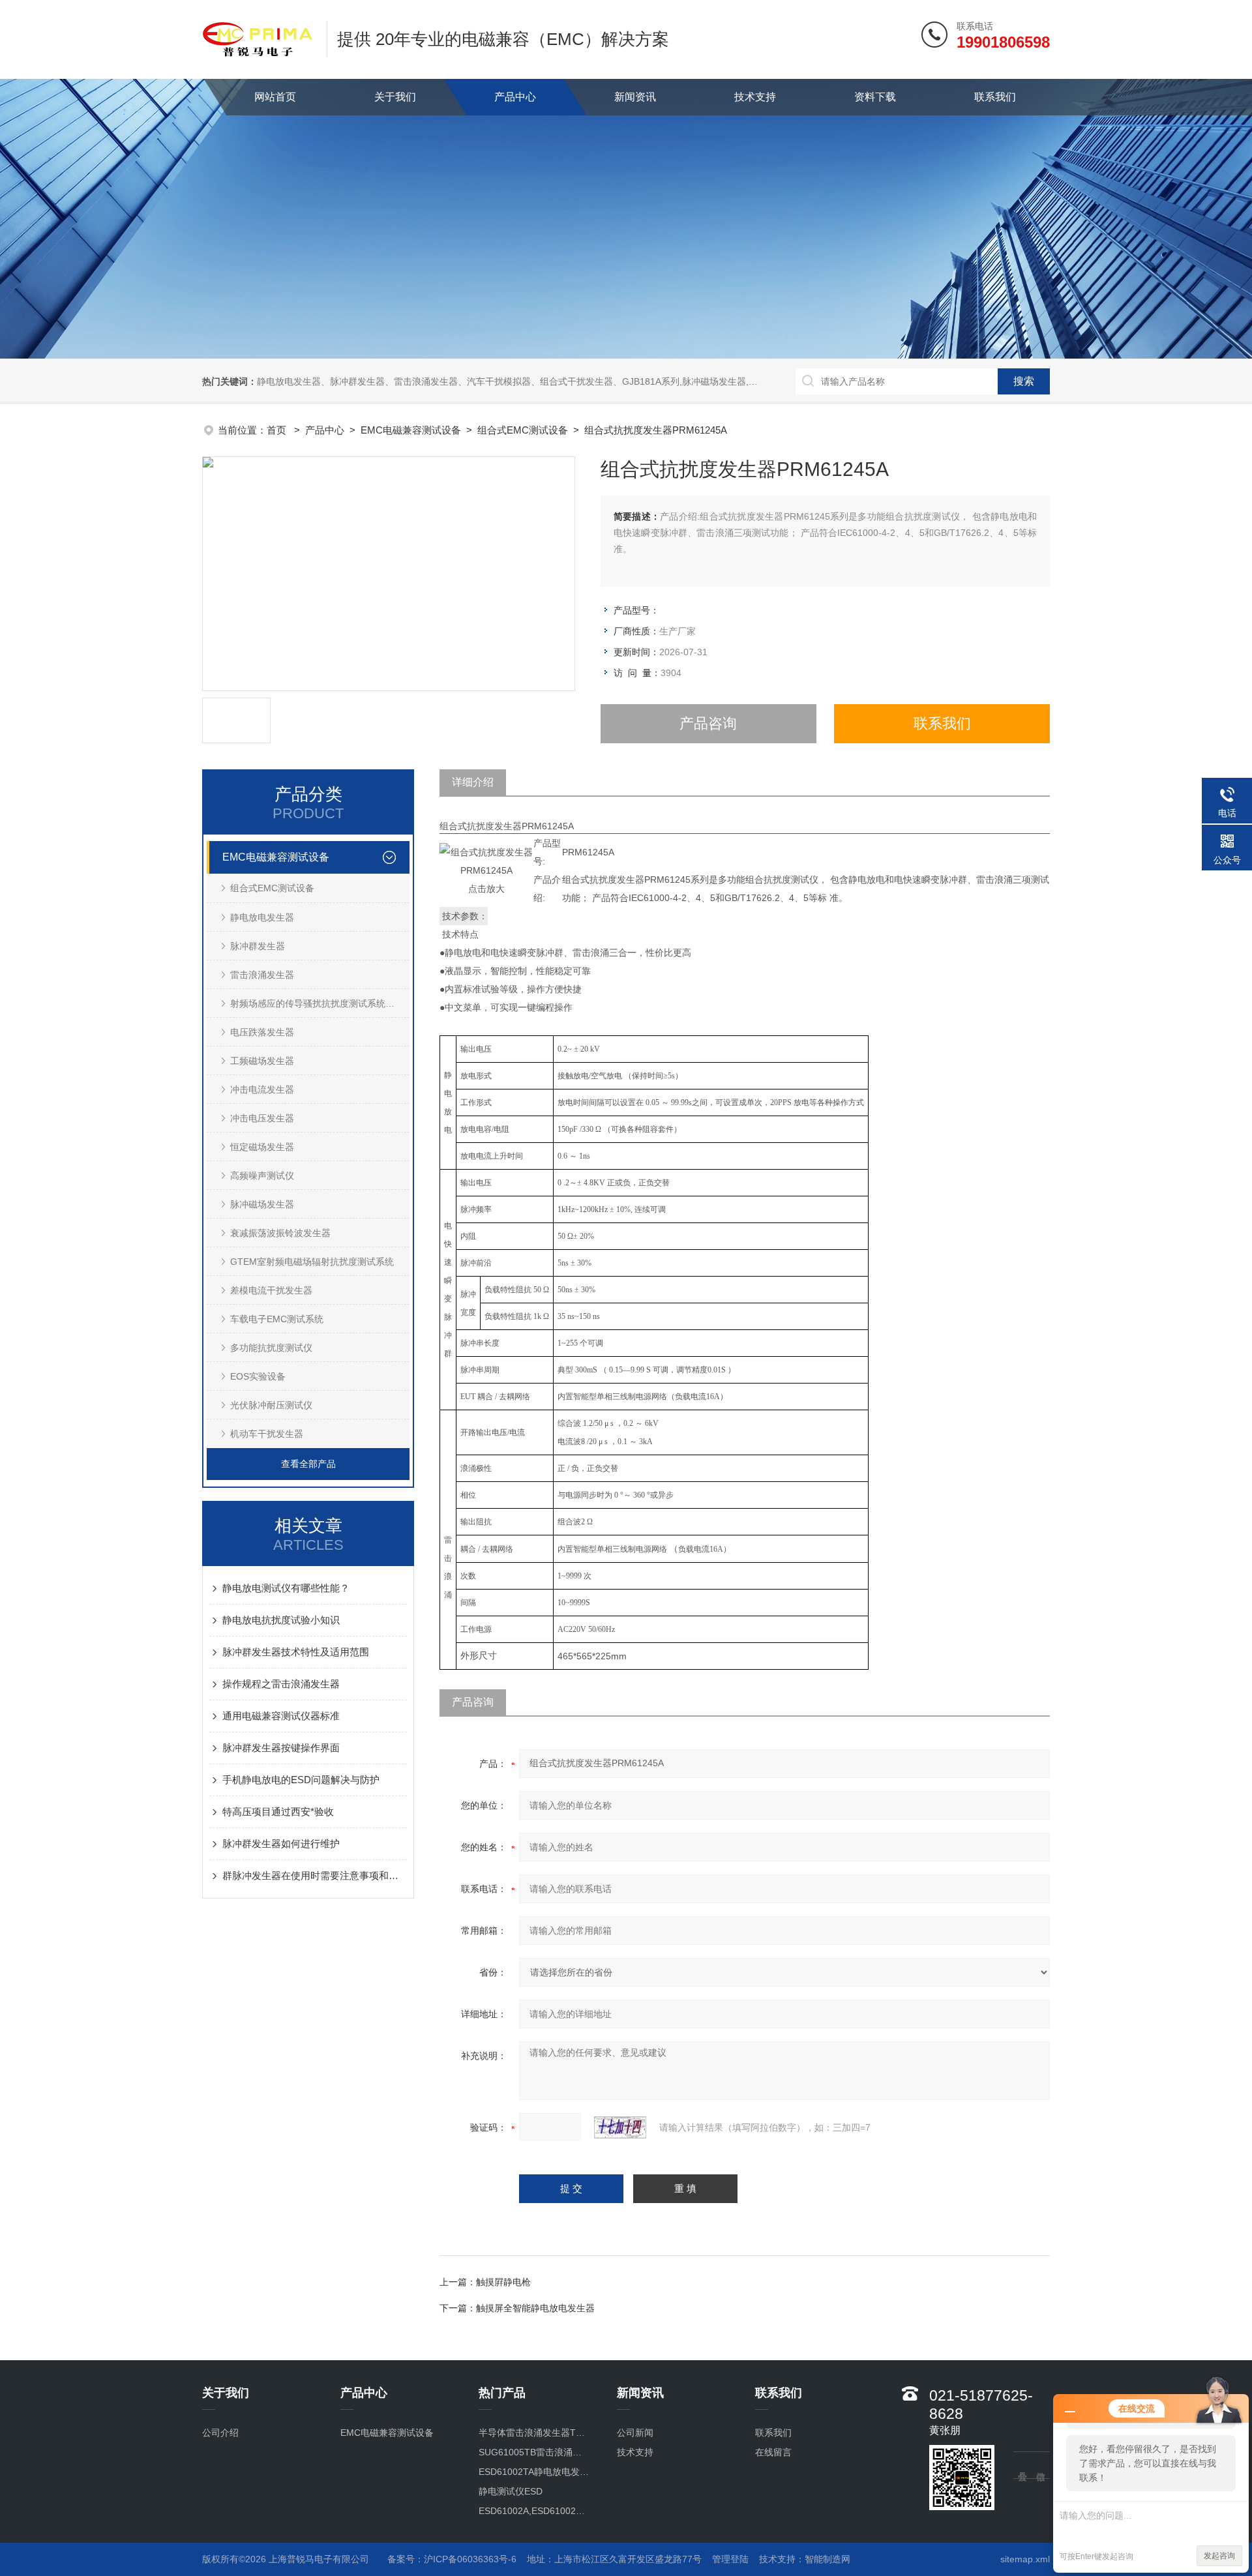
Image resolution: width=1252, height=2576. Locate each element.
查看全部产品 (308, 1464)
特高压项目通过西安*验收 (278, 1812)
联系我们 (995, 97)
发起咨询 (1219, 2556)
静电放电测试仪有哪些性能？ (286, 1588)
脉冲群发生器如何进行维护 (281, 1843)
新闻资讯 (635, 97)
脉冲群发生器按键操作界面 (281, 1748)
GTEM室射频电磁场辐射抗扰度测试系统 (312, 1262)
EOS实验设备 (258, 1376)
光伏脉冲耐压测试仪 (271, 1405)
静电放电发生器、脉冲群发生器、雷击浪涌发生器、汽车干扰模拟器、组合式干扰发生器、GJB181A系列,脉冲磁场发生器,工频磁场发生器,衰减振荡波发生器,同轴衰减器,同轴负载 (616, 381)
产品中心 (515, 97)
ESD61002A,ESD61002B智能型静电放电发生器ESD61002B (534, 2511)
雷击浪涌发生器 (262, 975)
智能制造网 (827, 2559)
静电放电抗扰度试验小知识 (281, 1620)
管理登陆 (730, 2559)
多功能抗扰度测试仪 (271, 1348)
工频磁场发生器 (262, 1061)
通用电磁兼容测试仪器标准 (281, 1716)
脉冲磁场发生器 (262, 1204)
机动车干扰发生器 (267, 1434)
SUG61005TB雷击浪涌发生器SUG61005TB (534, 2452)
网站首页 (275, 97)
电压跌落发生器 (262, 1032)
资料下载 (875, 97)
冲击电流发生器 (262, 1089)
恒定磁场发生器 (262, 1147)
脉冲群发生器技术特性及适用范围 (296, 1652)
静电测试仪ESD (511, 2491)
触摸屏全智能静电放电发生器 (535, 2308)
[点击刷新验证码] (620, 2127)
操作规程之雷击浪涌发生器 (281, 1684)
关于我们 (395, 97)
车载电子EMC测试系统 (277, 1319)
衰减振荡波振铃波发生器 (280, 1233)
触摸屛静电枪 (503, 2282)
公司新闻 (635, 2433)
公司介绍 (220, 2433)
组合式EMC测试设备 (523, 430)
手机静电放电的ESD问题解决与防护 (301, 1780)
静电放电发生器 (262, 917)
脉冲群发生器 (258, 946)
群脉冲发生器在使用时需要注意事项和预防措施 (315, 1875)
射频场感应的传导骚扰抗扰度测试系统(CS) (317, 1003)
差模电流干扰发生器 (271, 1290)
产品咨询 (708, 723)
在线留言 (773, 2452)
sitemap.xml (1025, 2559)
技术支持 (755, 97)
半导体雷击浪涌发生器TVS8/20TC (534, 2433)
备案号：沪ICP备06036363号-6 (452, 2559)
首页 (278, 430)
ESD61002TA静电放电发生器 (534, 2472)
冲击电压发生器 (262, 1118)
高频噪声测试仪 (262, 1176)
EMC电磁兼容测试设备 (411, 430)
